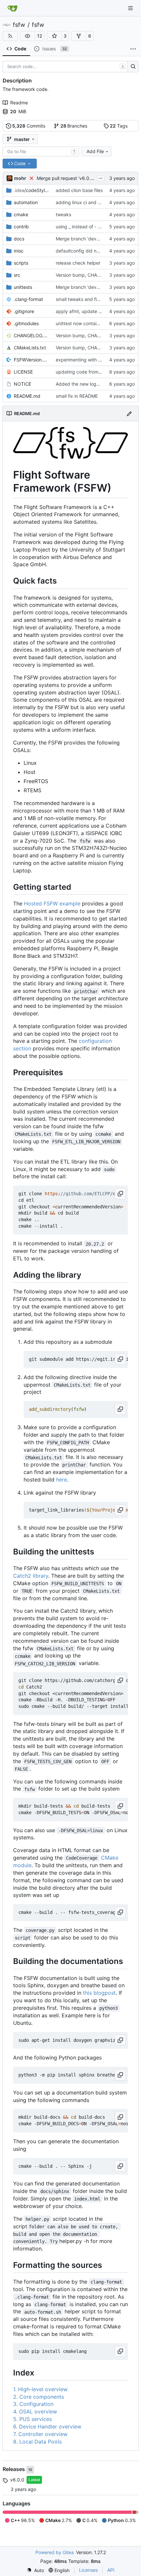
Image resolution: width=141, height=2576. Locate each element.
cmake (21, 214)
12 (40, 36)
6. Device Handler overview (47, 2427)
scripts (21, 263)
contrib (21, 227)
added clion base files (79, 190)
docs (19, 239)
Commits (29, 126)
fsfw (19, 25)
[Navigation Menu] (131, 8)
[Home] (12, 8)
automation (26, 202)
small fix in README (77, 396)
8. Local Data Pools (37, 2442)
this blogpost (99, 1993)
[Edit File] (129, 413)
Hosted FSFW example (52, 903)
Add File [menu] (95, 151)
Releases (14, 2469)
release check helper (78, 263)
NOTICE (22, 384)
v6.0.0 (17, 2480)
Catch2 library (31, 1576)
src (17, 275)
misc (19, 251)
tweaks (63, 214)
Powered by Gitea (55, 2552)
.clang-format (28, 299)
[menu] (35, 2570)
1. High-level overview (40, 2389)
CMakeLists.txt (30, 348)
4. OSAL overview (35, 2411)
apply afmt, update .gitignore (87, 311)
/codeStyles (31, 190)
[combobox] (41, 151)
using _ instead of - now (81, 227)
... (101, 177)
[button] (28, 36)
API (111, 2570)
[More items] (133, 49)
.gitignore (24, 311)
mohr (20, 178)
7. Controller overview (40, 2434)
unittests (23, 287)
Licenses (88, 2570)
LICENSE (23, 372)
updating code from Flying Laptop (92, 372)
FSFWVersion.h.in (31, 360)
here (61, 1480)
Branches (74, 126)
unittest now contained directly (89, 323)
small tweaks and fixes (80, 299)
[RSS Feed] (10, 36)
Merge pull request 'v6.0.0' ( (67, 178)
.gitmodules (26, 323)
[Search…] (133, 67)
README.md (27, 396)
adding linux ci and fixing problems (93, 202)
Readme (19, 103)
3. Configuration (33, 2404)
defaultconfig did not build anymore (94, 251)
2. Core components (39, 2397)
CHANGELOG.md (31, 335)
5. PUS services (32, 2419)
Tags (119, 126)
